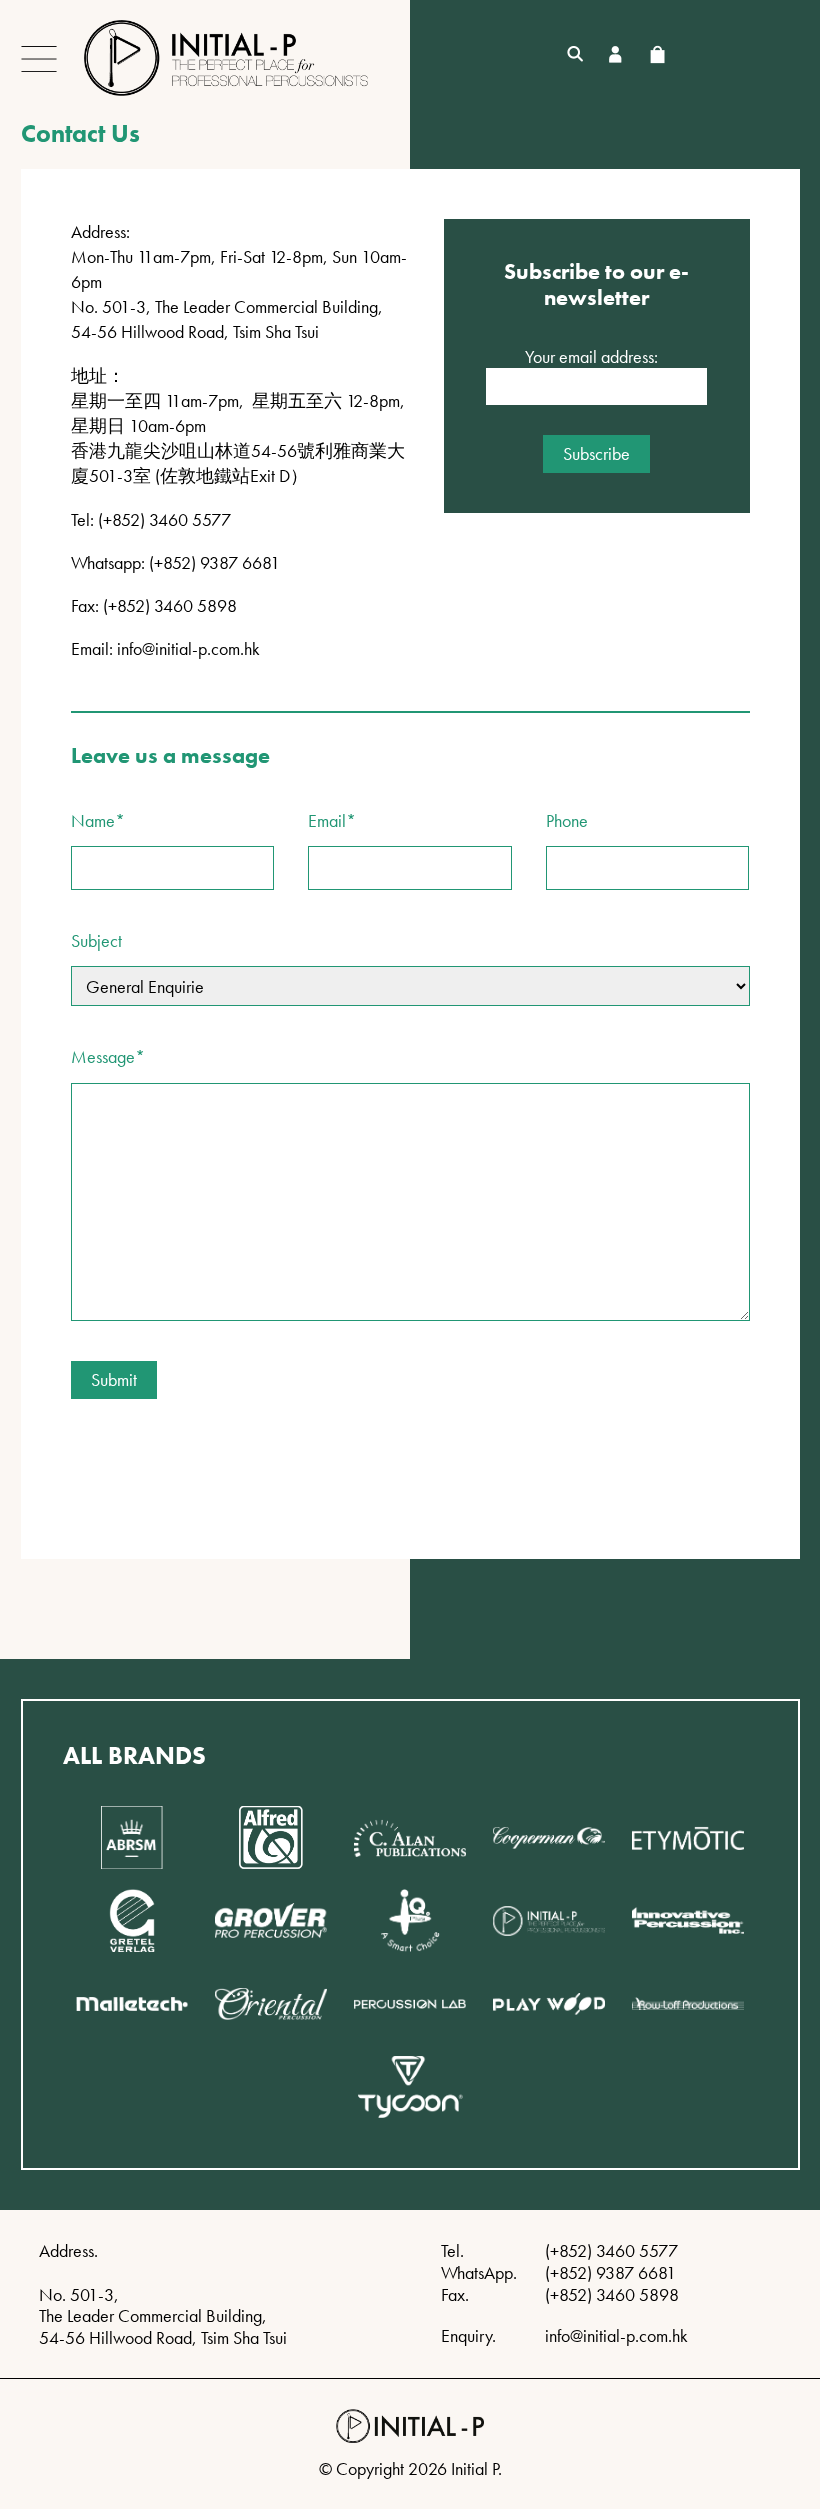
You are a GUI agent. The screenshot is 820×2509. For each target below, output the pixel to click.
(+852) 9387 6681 (610, 2272)
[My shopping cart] (657, 54)
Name (98, 821)
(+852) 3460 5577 (611, 2250)
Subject (96, 941)
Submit (114, 1379)
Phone (567, 821)
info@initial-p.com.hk (188, 648)
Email (332, 821)
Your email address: (591, 357)
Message (108, 1057)
